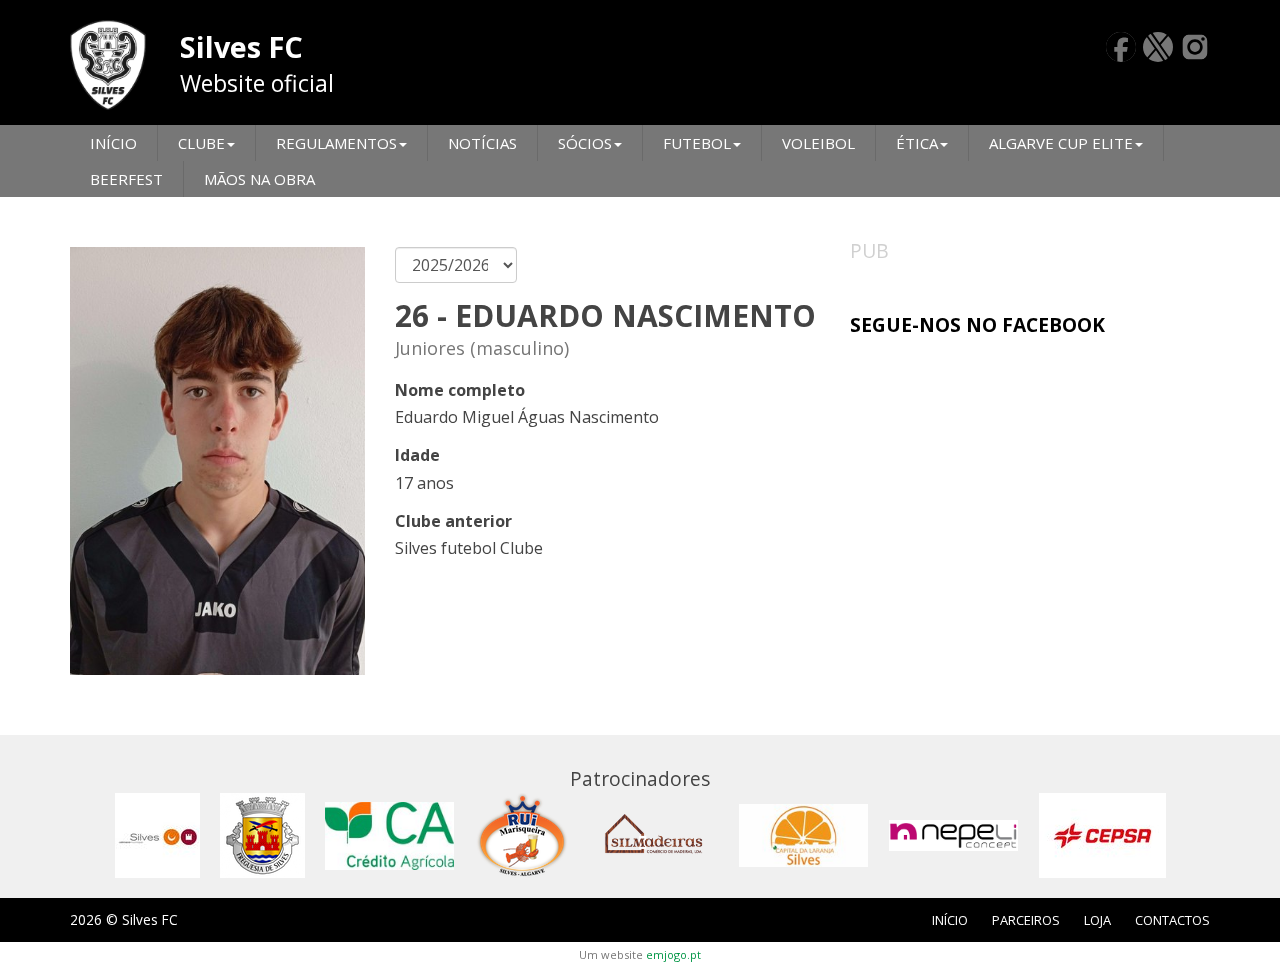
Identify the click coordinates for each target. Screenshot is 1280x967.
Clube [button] (201, 143)
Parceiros (1026, 920)
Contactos (1172, 920)
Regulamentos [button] (336, 143)
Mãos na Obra (259, 179)
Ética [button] (917, 143)
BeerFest (126, 179)
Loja (1097, 920)
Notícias (482, 143)
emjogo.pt (673, 954)
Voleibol (818, 143)
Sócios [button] (585, 143)
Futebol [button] (697, 143)
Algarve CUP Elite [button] (1061, 143)
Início (113, 143)
